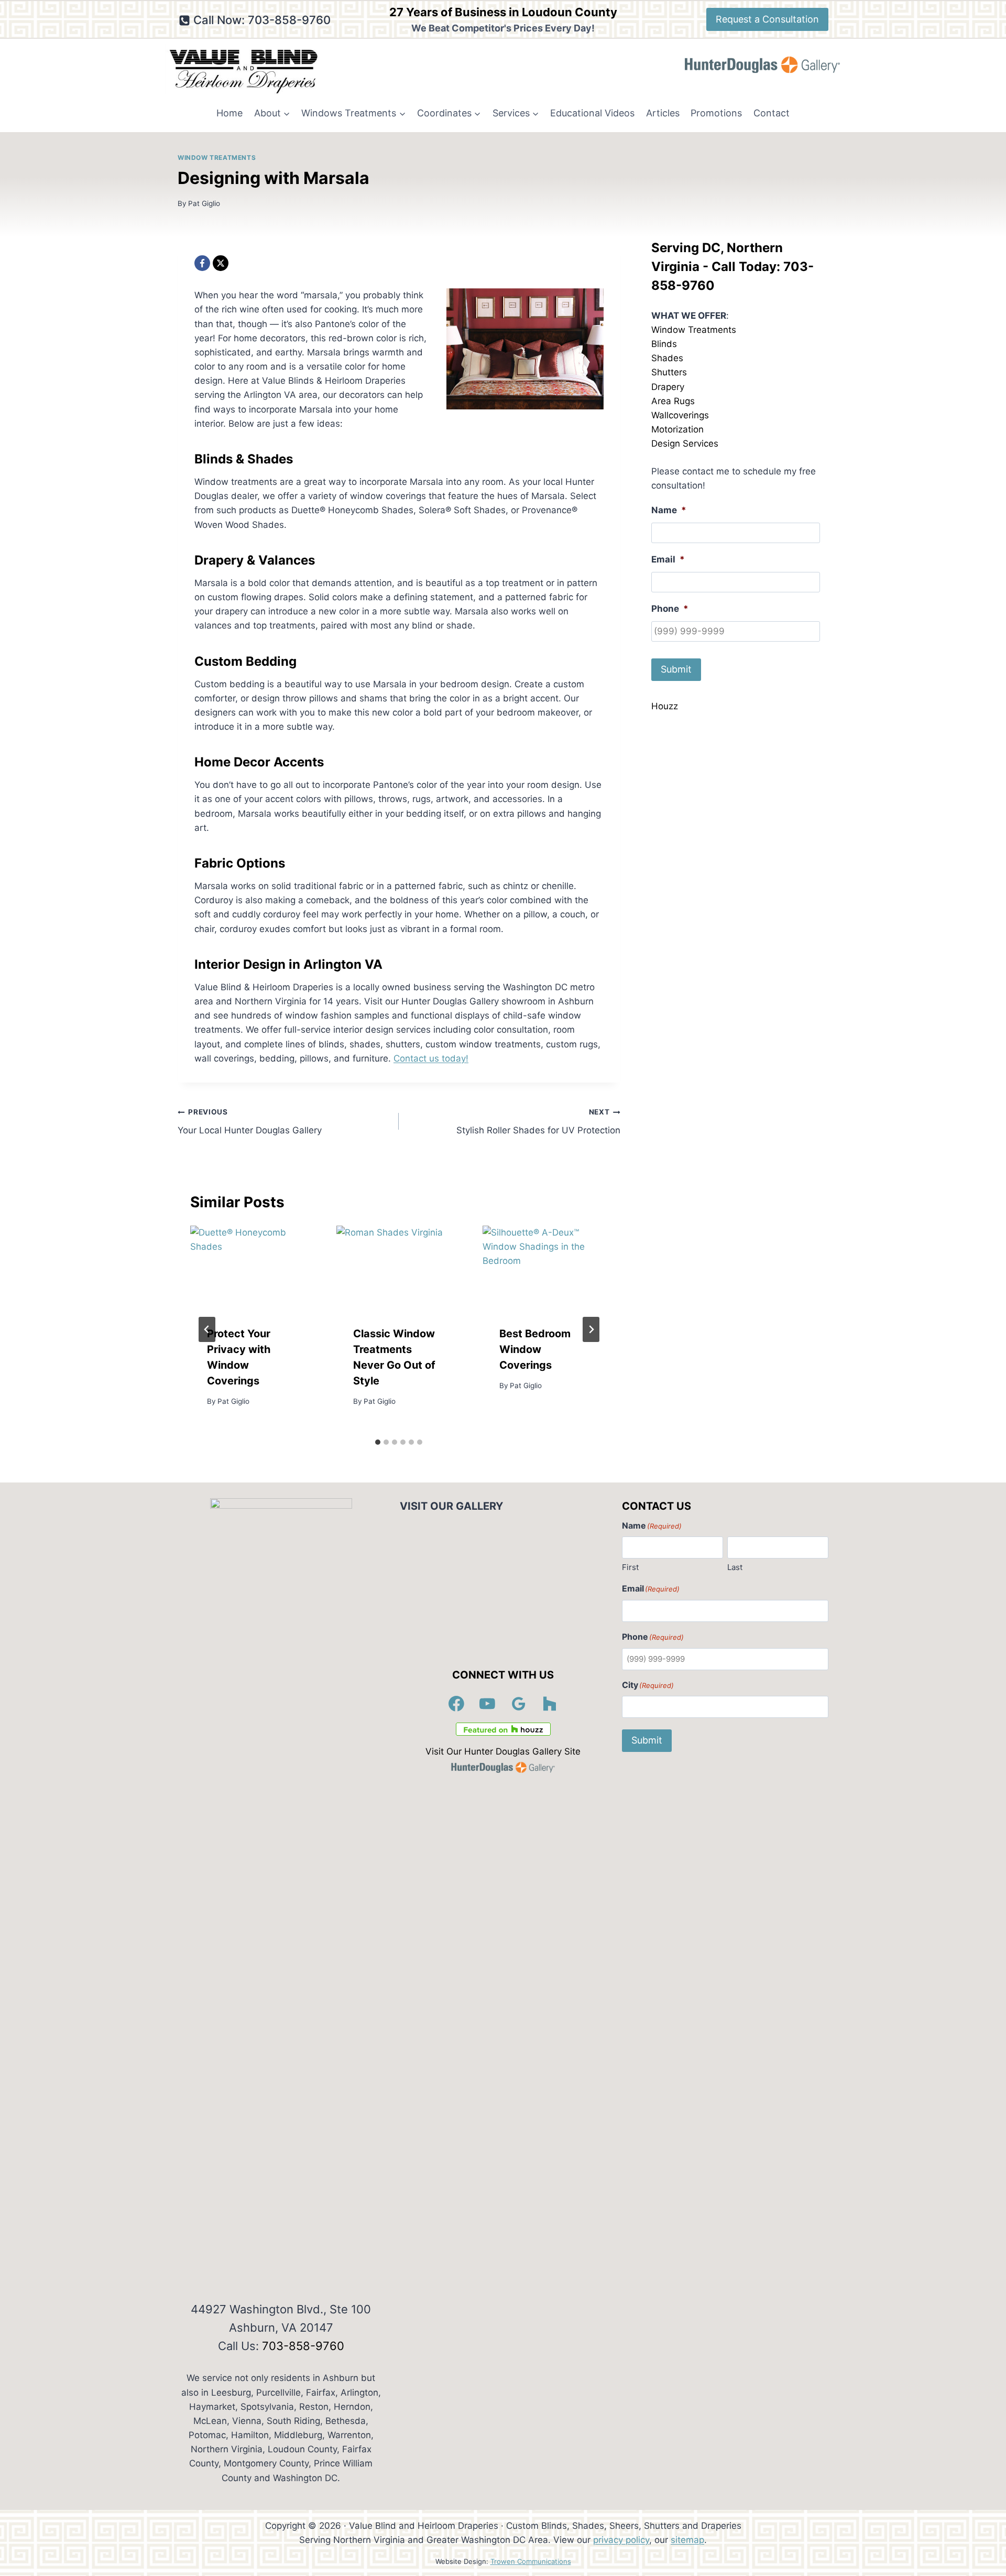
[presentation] (253, 1267)
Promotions (716, 113)
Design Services (685, 443)
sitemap (687, 2540)
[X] (221, 263)
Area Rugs (673, 401)
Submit (676, 669)
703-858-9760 (303, 2346)
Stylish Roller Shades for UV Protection (538, 1122)
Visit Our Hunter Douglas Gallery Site (503, 1751)
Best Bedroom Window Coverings (535, 1350)
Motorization (677, 429)
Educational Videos (592, 113)
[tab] (378, 1442)
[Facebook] (202, 263)
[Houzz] (550, 1704)
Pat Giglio (204, 203)
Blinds (664, 344)
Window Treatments (217, 158)
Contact (772, 113)
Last (735, 1567)
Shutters (669, 372)
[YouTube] (488, 1704)
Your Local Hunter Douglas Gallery (250, 1122)
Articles (663, 113)
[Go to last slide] (207, 1329)
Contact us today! (431, 1058)
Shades (667, 358)
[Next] (591, 1329)
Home (229, 113)
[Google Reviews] (519, 1704)
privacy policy (621, 2540)
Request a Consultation (767, 19)
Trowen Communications (531, 2561)
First (630, 1567)
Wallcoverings (680, 415)
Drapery (668, 387)
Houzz (665, 706)
